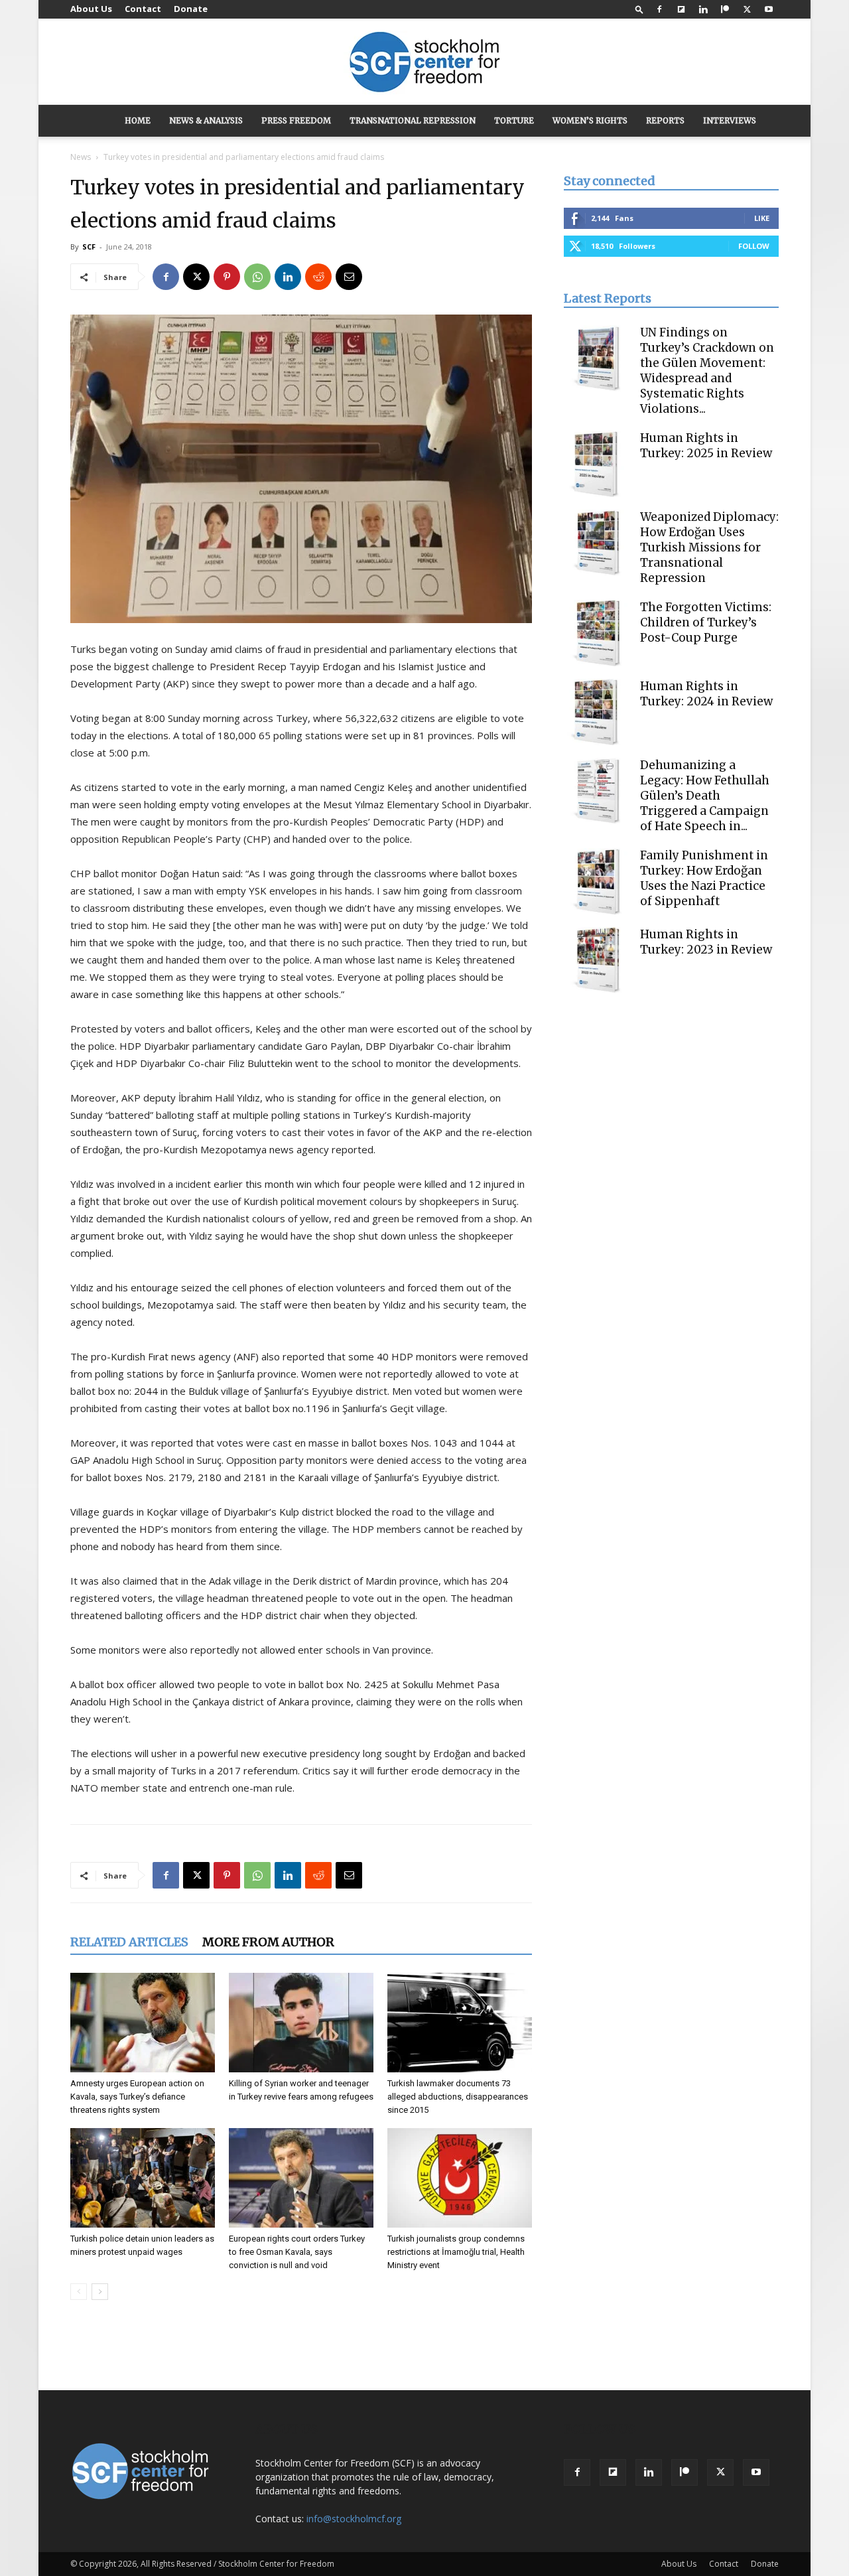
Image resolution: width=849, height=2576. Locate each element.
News (81, 157)
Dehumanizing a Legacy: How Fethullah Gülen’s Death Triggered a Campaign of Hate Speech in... (705, 796)
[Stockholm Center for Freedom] (424, 63)
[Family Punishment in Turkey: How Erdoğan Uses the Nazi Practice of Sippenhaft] (597, 881)
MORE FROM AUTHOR (268, 1942)
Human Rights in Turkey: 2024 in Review (706, 694)
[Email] (349, 277)
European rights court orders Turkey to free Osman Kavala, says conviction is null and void (297, 2252)
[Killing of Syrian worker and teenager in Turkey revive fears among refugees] (301, 2023)
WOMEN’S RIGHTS (590, 120)
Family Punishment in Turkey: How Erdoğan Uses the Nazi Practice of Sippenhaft (704, 878)
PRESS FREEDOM (296, 120)
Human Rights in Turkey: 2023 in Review (706, 942)
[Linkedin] (703, 9)
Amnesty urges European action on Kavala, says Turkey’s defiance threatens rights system (137, 2097)
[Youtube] (769, 9)
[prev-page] (79, 2292)
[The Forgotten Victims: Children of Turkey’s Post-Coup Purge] (597, 633)
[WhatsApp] (257, 277)
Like (762, 218)
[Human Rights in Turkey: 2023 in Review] (597, 960)
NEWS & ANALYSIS (206, 120)
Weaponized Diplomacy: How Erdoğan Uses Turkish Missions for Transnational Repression (709, 547)
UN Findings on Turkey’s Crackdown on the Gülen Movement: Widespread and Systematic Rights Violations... (707, 371)
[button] (639, 9)
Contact (143, 9)
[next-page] (100, 2292)
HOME (138, 120)
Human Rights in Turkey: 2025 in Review (706, 446)
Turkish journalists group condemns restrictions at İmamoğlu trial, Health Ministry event (456, 2252)
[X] (747, 9)
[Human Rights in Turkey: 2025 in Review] (597, 464)
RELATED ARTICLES (129, 1942)
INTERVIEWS (730, 120)
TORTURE (514, 120)
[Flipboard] (681, 9)
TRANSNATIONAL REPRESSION (413, 120)
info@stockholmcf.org (354, 2519)
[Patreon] (725, 9)
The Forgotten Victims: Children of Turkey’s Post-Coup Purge (706, 622)
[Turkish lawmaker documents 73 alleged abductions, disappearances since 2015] (460, 2023)
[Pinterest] (227, 277)
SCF (89, 247)
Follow (754, 246)
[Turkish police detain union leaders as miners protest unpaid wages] (143, 2178)
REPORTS (665, 120)
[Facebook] (659, 9)
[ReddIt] (318, 277)
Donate (191, 9)
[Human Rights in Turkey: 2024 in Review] (597, 712)
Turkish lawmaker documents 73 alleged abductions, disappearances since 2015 (458, 2097)
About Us (91, 9)
